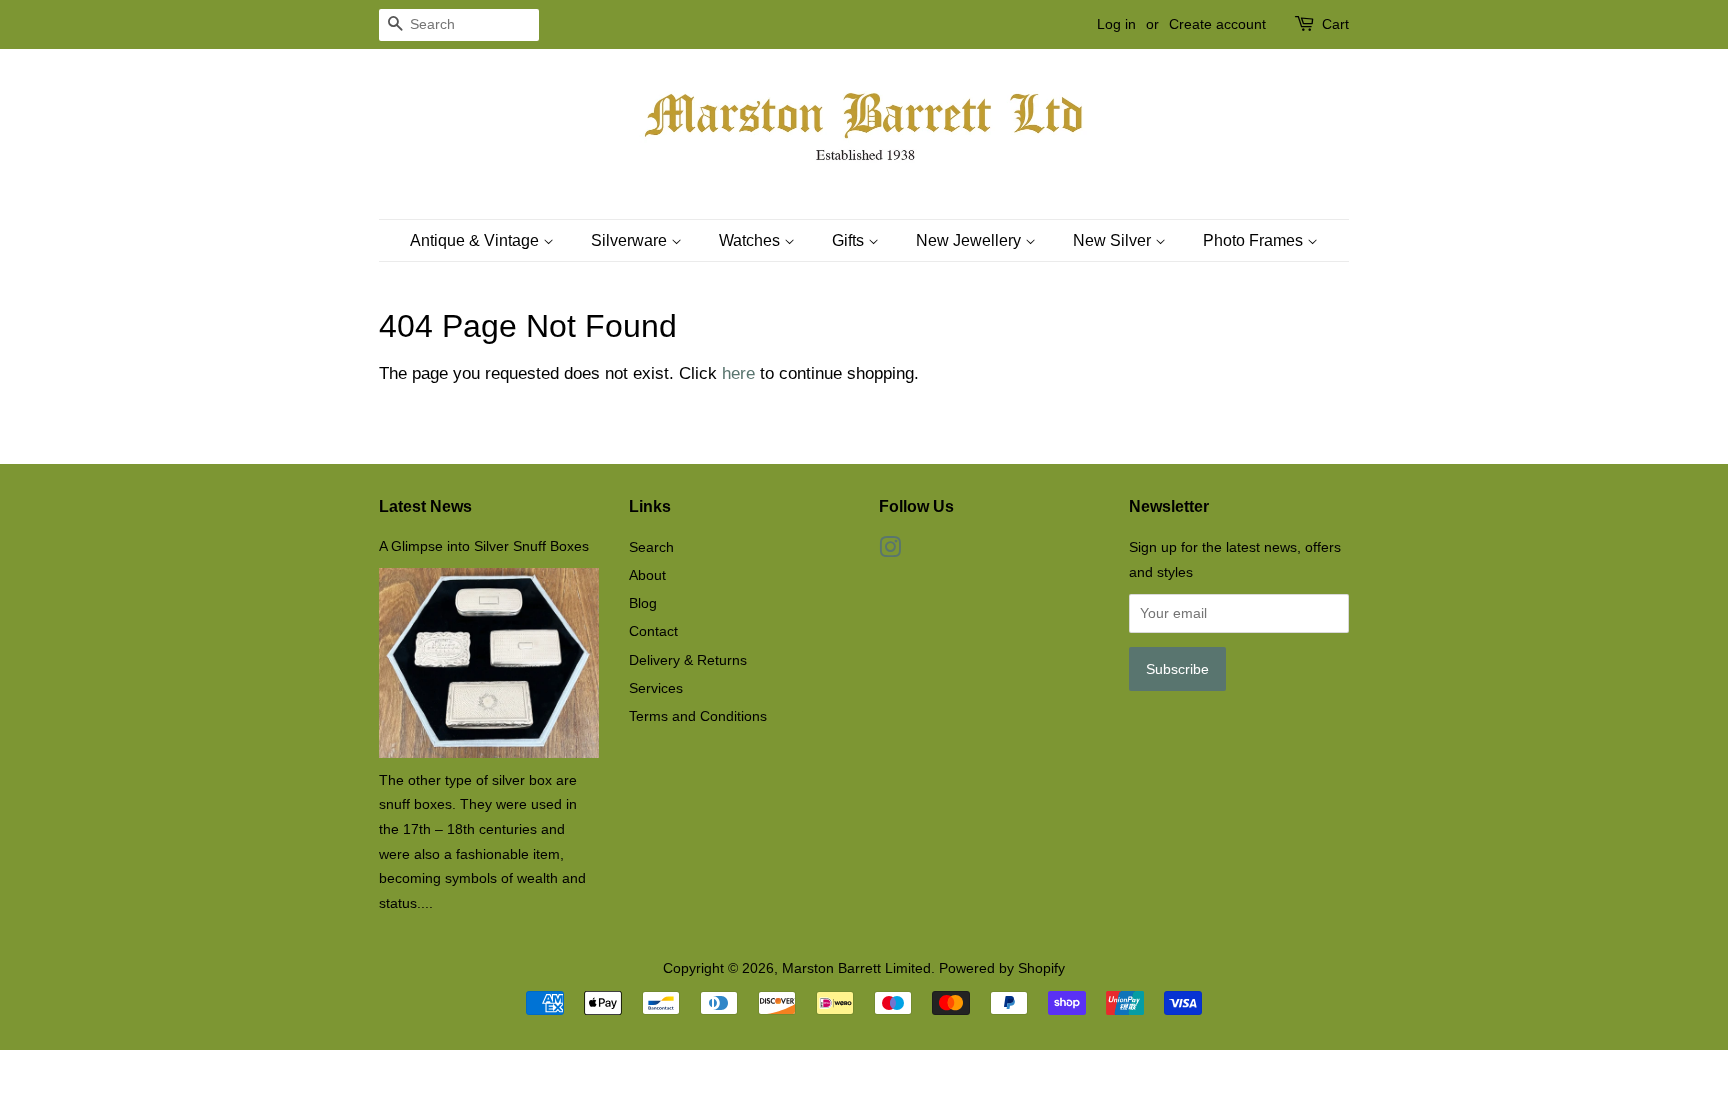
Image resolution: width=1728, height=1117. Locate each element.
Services (656, 688)
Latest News (425, 506)
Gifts (850, 240)
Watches (751, 240)
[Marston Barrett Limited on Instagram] (890, 551)
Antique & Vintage (476, 240)
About (647, 575)
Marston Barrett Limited (856, 968)
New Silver (1114, 240)
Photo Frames (1255, 240)
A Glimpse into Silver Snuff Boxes (484, 546)
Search (651, 547)
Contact (653, 631)
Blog (643, 603)
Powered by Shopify (1002, 968)
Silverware (631, 240)
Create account (1217, 24)
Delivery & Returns (688, 660)
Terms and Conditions (698, 716)
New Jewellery (970, 240)
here (738, 373)
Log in (1116, 24)
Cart (1335, 24)
